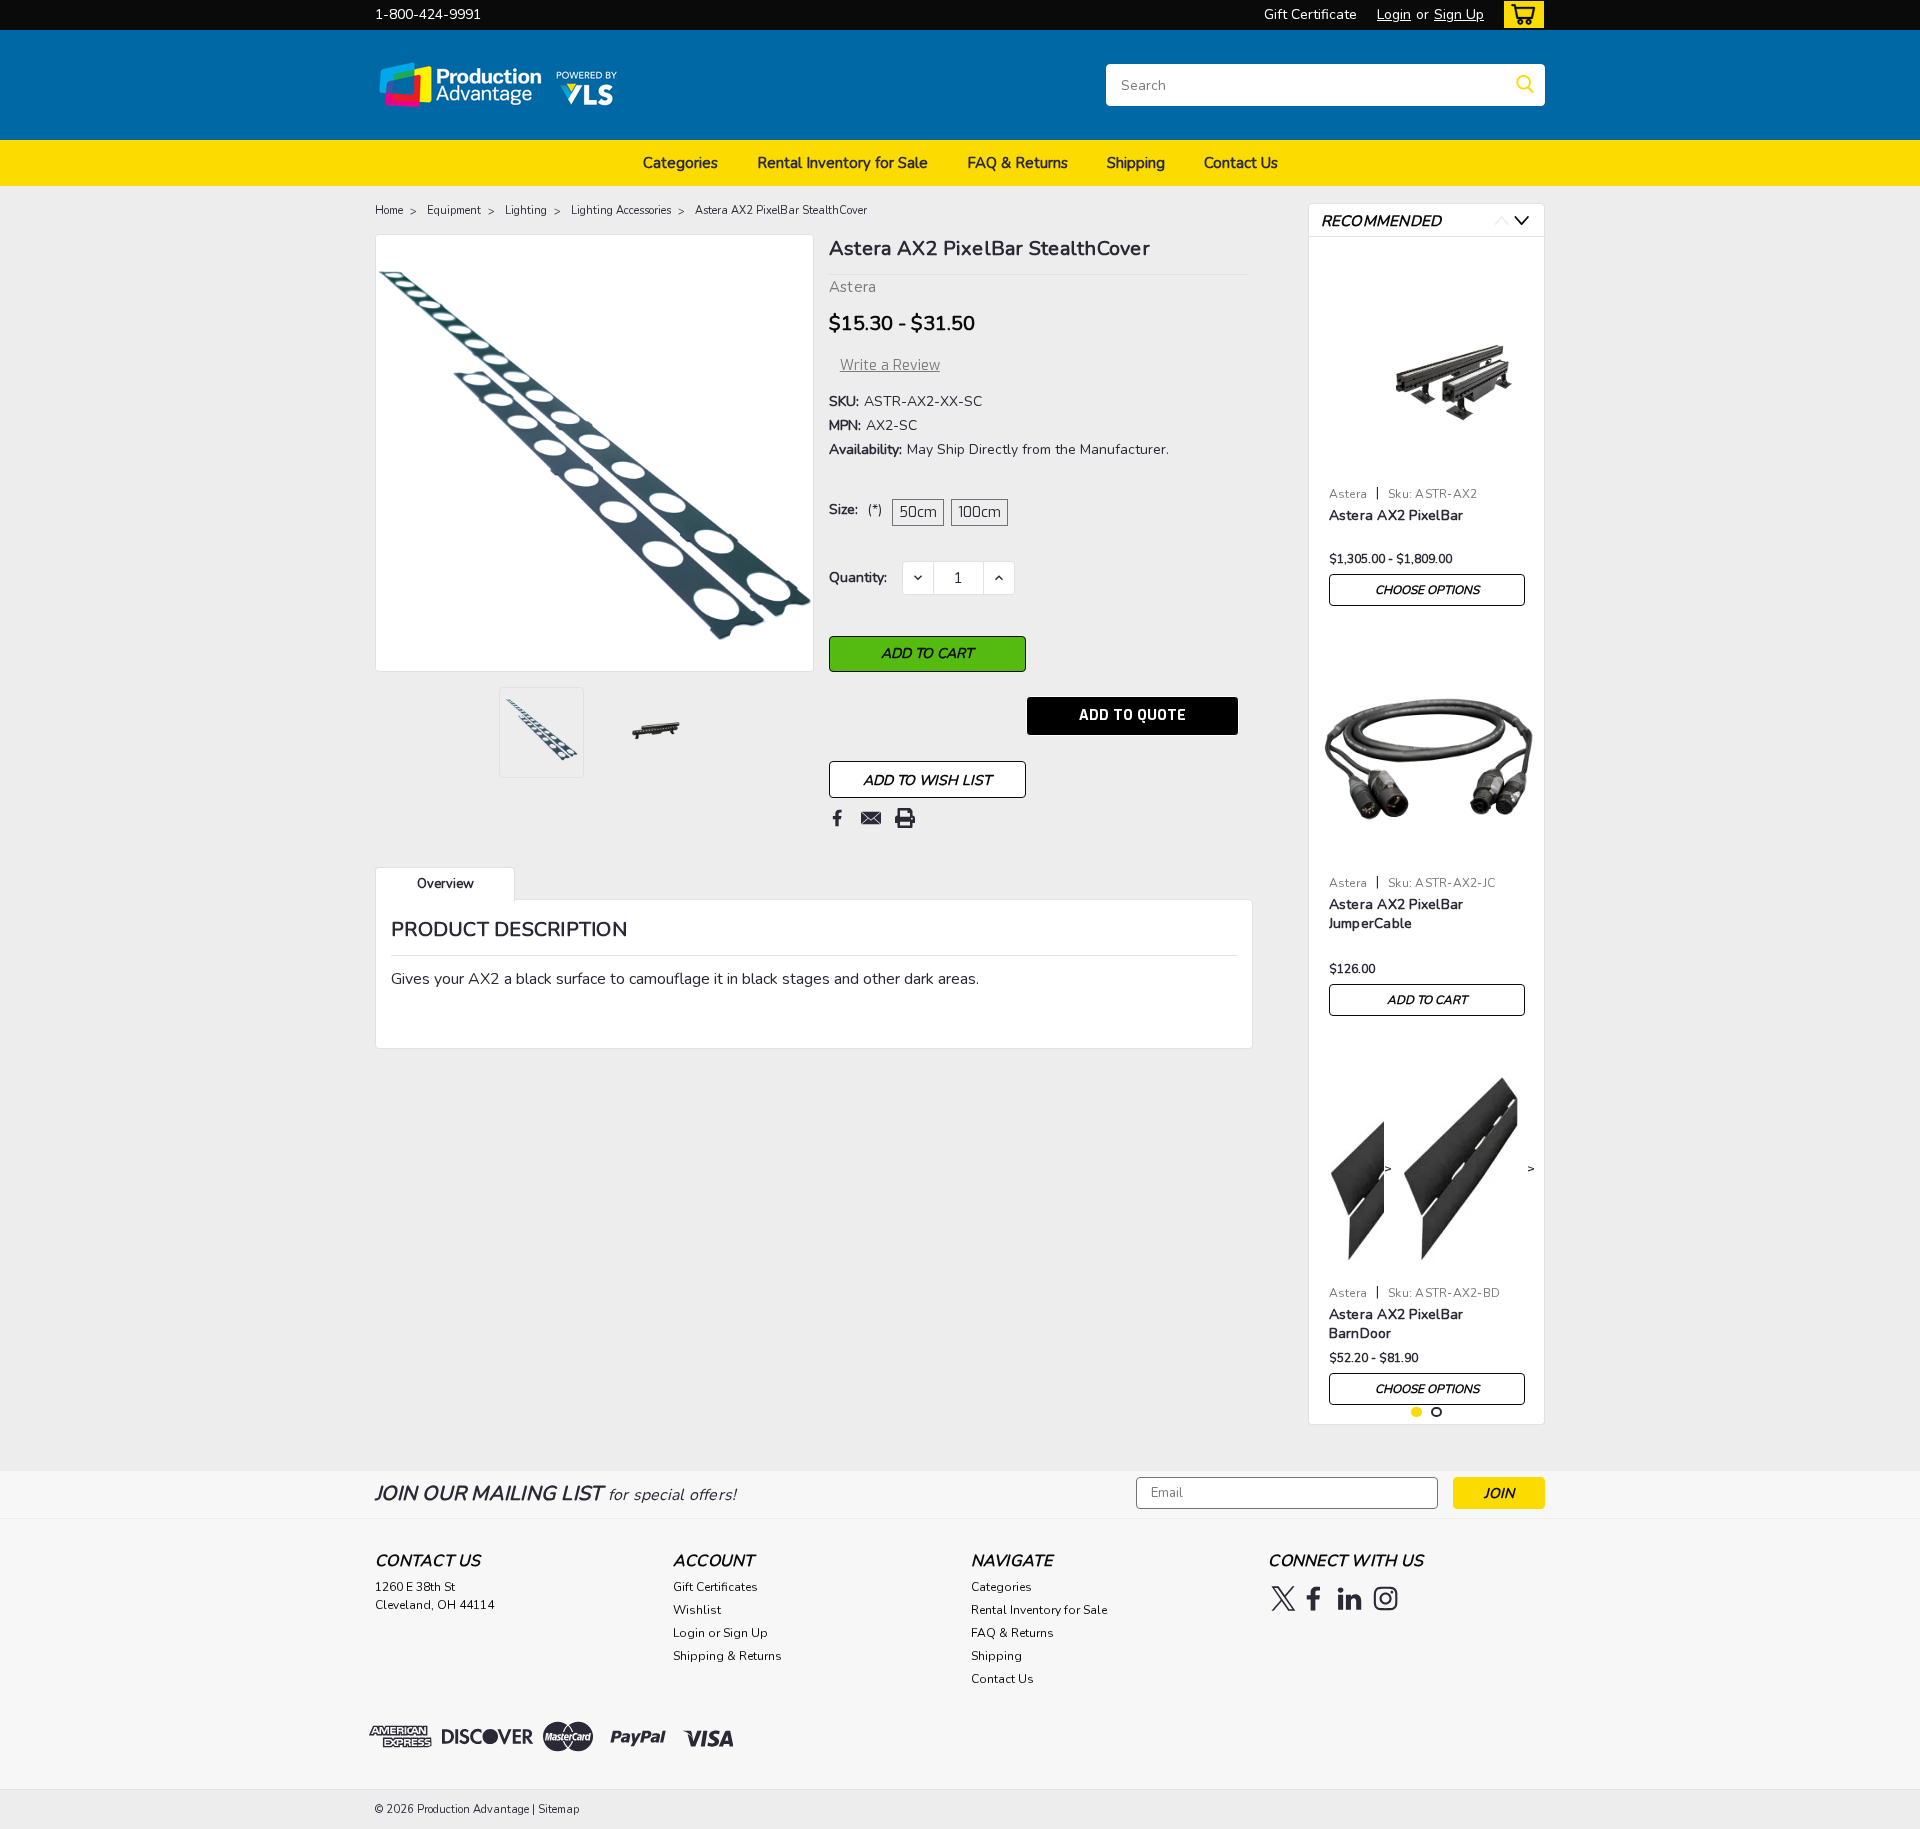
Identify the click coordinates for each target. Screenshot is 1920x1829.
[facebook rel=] (1313, 1598)
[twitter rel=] (1283, 1598)
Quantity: (858, 577)
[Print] (905, 818)
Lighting (526, 210)
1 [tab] (1416, 1412)
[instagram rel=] (1385, 1598)
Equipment (454, 210)
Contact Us (1241, 163)
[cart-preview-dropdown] (1519, 14)
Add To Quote (1132, 715)
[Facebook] (837, 818)
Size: (855, 509)
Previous (392, 453)
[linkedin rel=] (1349, 1598)
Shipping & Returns (727, 1656)
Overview (445, 884)
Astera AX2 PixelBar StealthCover (781, 210)
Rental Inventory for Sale (842, 163)
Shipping (1136, 163)
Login (1394, 14)
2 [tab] (1436, 1412)
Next (796, 453)
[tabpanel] (1427, 434)
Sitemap (558, 1809)
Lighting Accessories (621, 210)
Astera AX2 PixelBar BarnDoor (1396, 1324)
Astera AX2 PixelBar (1396, 515)
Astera (1348, 494)
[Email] (871, 818)
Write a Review (890, 365)
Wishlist (697, 1610)
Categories (680, 163)
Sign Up (1459, 14)
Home (389, 210)
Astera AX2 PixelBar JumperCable (1396, 914)
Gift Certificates (715, 1587)
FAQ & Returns (1017, 163)
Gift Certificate (1310, 14)
